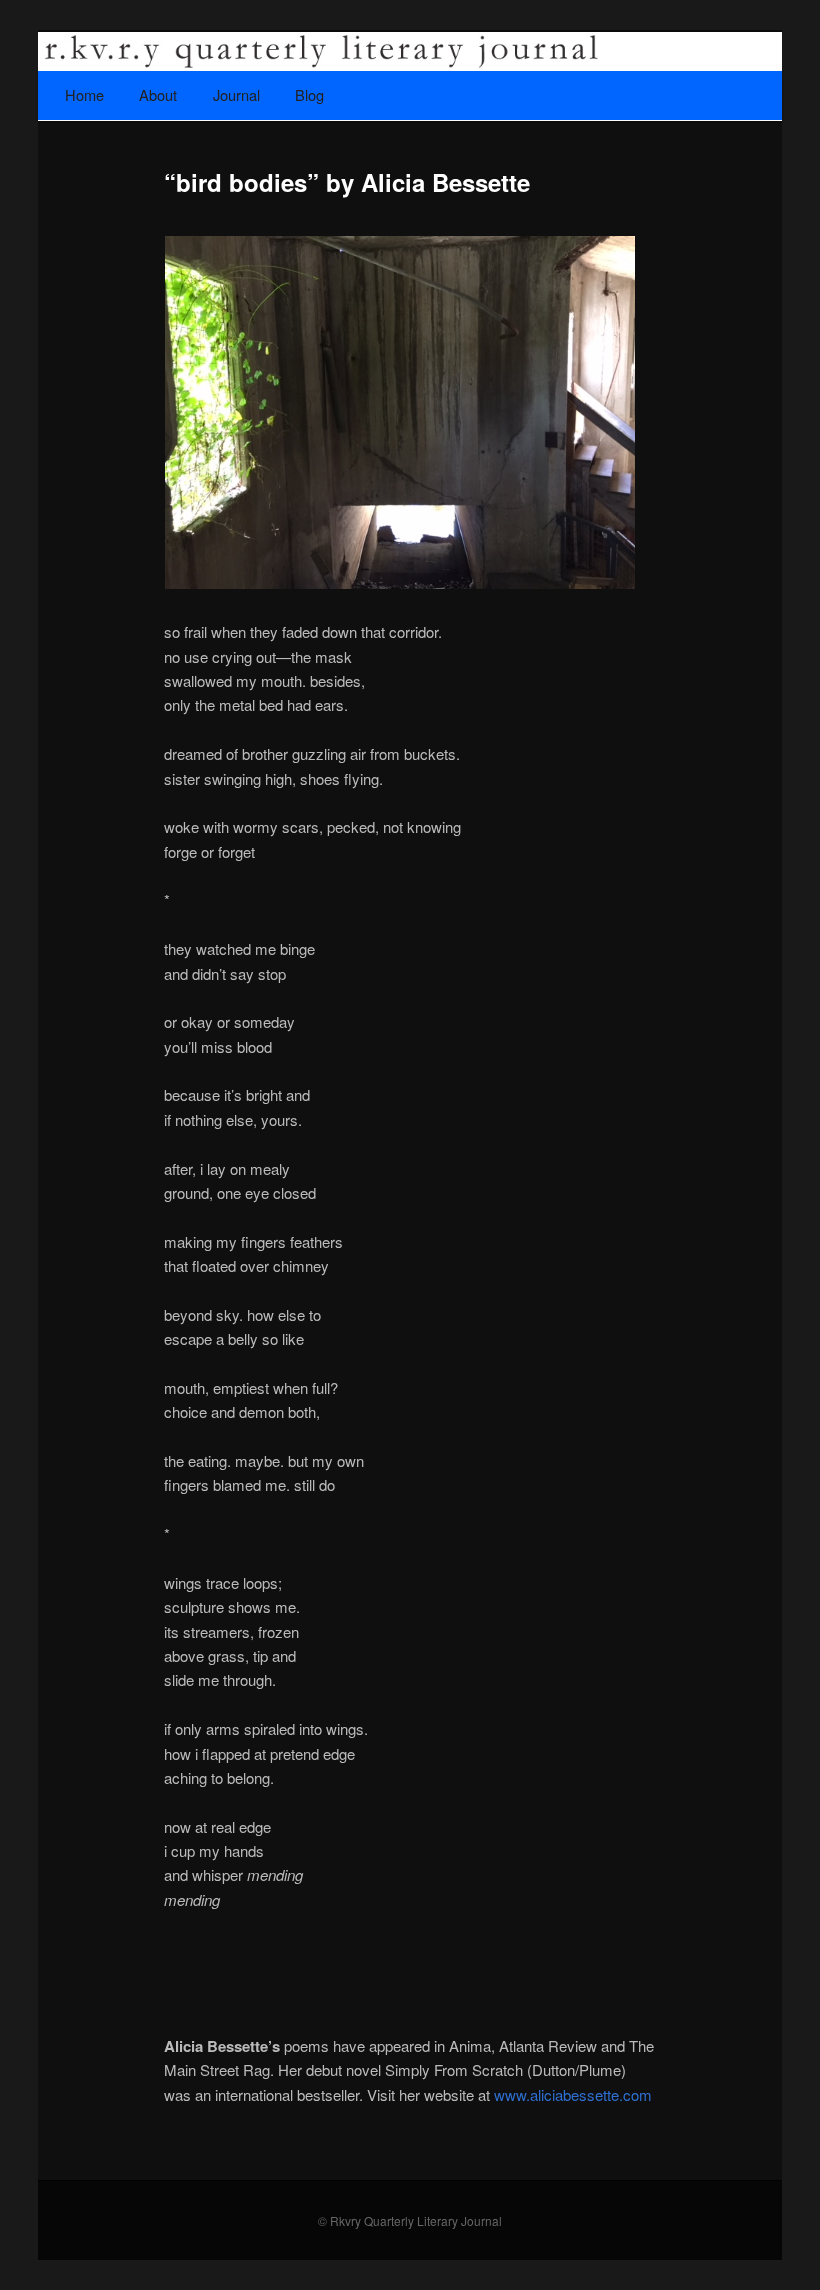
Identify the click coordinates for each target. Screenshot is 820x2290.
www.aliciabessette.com (573, 2094)
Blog (309, 94)
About (158, 94)
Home (84, 94)
